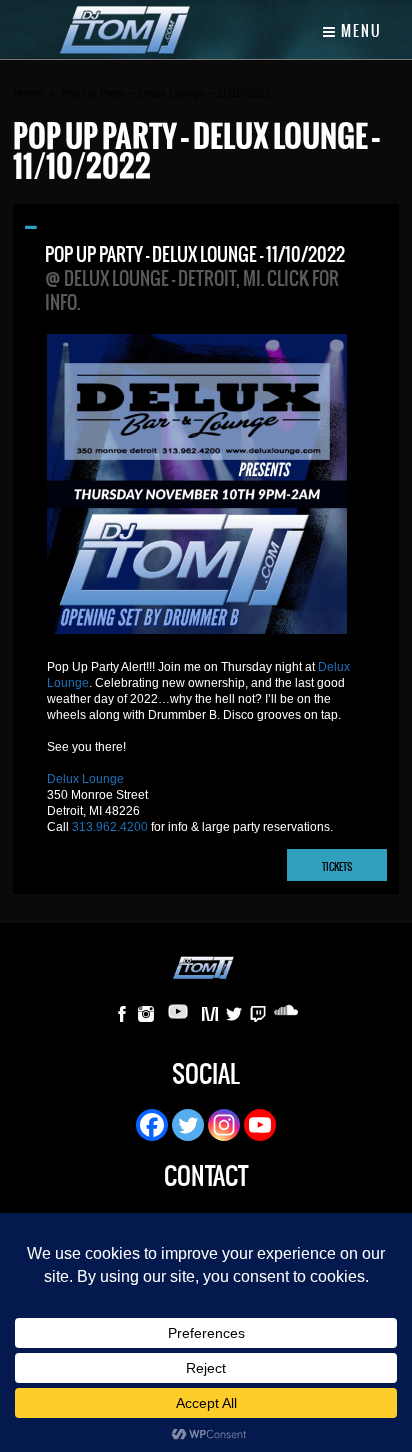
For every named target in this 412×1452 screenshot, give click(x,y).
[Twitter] (188, 1125)
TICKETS (337, 866)
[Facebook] (152, 1125)
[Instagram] (224, 1125)
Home (27, 93)
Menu (359, 31)
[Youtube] (260, 1125)
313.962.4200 (110, 827)
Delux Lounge (85, 779)
